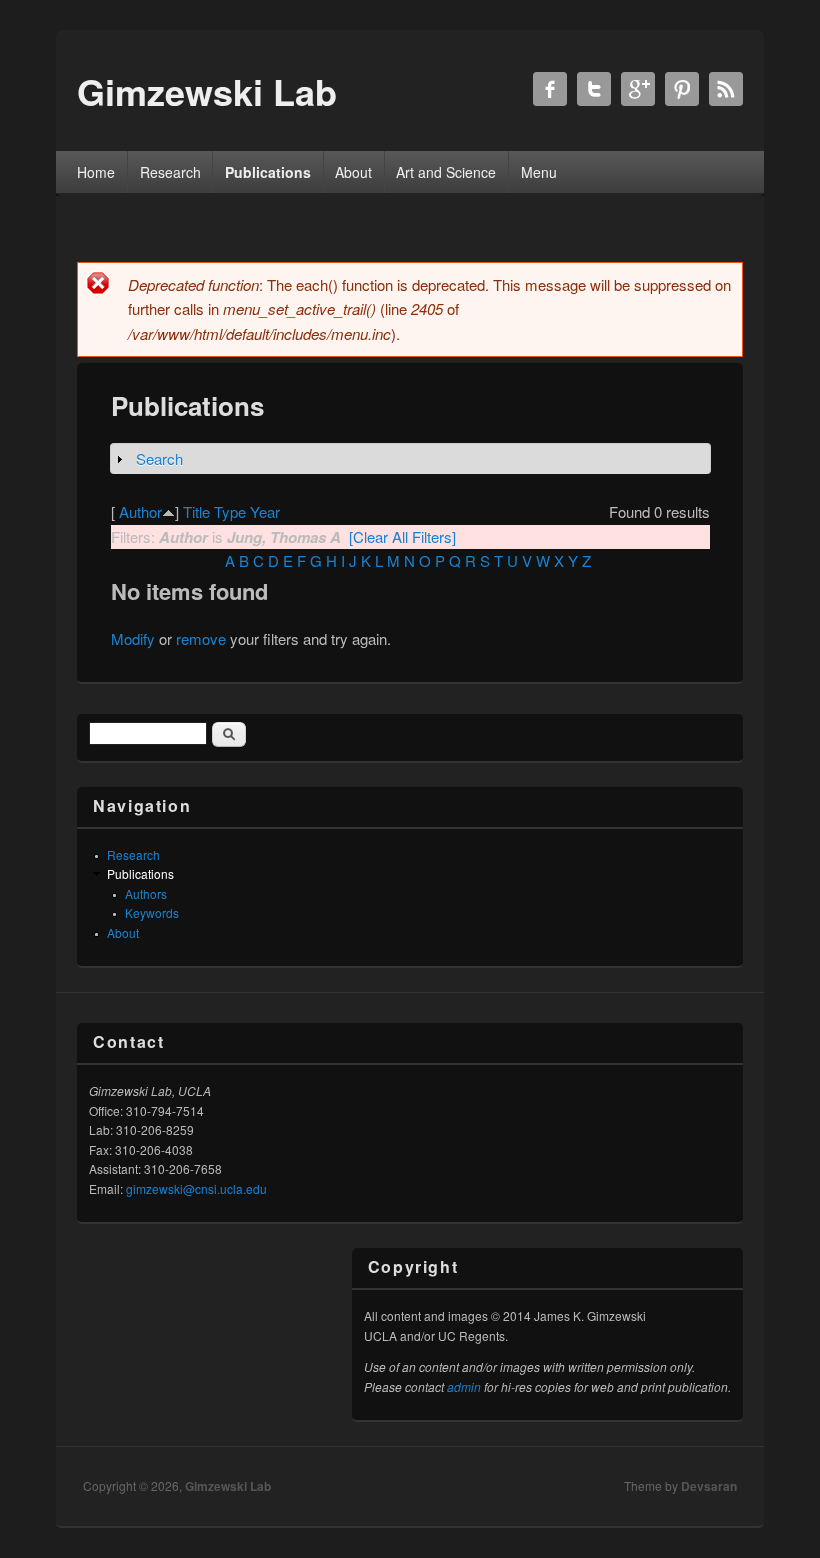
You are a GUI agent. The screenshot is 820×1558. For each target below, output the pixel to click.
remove (201, 638)
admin (464, 1386)
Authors (146, 893)
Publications (268, 172)
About (353, 172)
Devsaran (709, 1486)
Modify (133, 638)
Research (170, 172)
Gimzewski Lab (228, 1486)
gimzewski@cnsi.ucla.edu (196, 1188)
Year (265, 511)
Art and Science (446, 172)
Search (159, 458)
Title (196, 511)
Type (230, 511)
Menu (539, 172)
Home (96, 172)
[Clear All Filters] (402, 536)
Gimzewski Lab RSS (726, 89)
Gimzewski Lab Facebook (550, 89)
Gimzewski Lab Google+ (638, 89)
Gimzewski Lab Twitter (594, 89)
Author (140, 511)
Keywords (152, 912)
